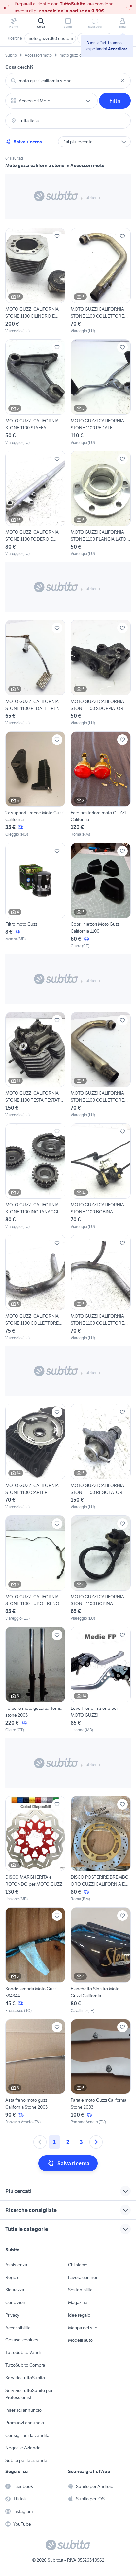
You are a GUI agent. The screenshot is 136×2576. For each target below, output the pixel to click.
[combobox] (68, 81)
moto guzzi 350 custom (50, 38)
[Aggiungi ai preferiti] (57, 236)
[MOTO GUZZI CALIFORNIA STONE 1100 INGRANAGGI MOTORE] (35, 1176)
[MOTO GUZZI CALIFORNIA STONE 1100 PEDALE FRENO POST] (35, 673)
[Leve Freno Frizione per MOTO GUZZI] (101, 1680)
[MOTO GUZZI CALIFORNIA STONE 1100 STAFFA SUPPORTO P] (35, 392)
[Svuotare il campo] (122, 81)
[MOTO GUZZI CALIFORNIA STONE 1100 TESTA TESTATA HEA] (35, 1065)
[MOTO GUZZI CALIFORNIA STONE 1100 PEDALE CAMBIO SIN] (101, 392)
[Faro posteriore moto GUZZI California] (101, 785)
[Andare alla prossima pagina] (96, 2142)
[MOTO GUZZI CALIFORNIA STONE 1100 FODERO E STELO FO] (35, 504)
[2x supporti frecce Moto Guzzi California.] (35, 785)
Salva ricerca (28, 142)
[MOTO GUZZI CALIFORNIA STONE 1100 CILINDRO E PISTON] (35, 281)
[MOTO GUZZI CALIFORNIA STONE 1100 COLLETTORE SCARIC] (101, 281)
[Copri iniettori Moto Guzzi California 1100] (101, 896)
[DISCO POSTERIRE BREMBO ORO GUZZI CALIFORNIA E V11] (101, 1849)
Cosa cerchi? (19, 67)
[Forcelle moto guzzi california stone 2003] (35, 1680)
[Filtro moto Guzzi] (35, 896)
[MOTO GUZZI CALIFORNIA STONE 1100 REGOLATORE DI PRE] (101, 1457)
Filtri (115, 101)
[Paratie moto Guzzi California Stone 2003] (101, 2072)
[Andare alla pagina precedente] (40, 2142)
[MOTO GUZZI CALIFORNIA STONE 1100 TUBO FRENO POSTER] (35, 1569)
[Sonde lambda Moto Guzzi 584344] (35, 1960)
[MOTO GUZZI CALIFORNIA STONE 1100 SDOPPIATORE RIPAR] (101, 673)
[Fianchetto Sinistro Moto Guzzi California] (101, 1960)
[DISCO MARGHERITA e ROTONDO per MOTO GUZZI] (35, 1849)
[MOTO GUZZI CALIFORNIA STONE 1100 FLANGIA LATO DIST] (101, 504)
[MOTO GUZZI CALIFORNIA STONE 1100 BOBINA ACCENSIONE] (101, 1176)
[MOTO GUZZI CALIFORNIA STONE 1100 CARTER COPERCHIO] (35, 1457)
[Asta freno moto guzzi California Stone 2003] (35, 2072)
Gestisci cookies (22, 2340)
